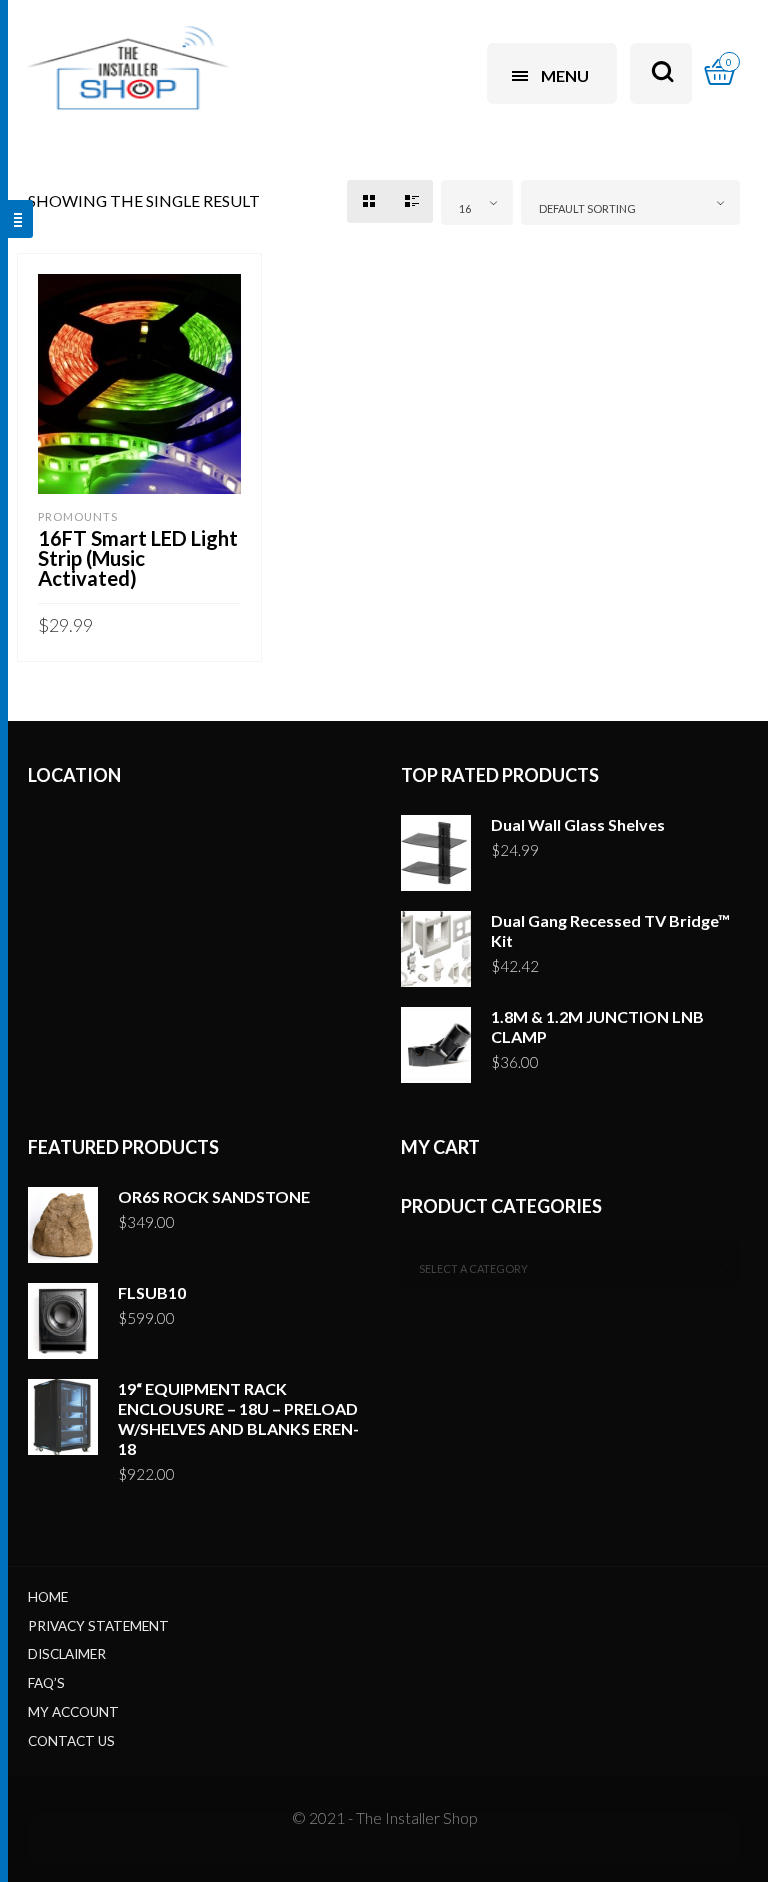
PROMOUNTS (78, 516)
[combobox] (477, 202)
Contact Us (71, 1741)
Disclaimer (67, 1654)
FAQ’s (46, 1683)
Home (48, 1597)
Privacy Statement (98, 1626)
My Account (73, 1712)
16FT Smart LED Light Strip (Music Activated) (138, 558)
